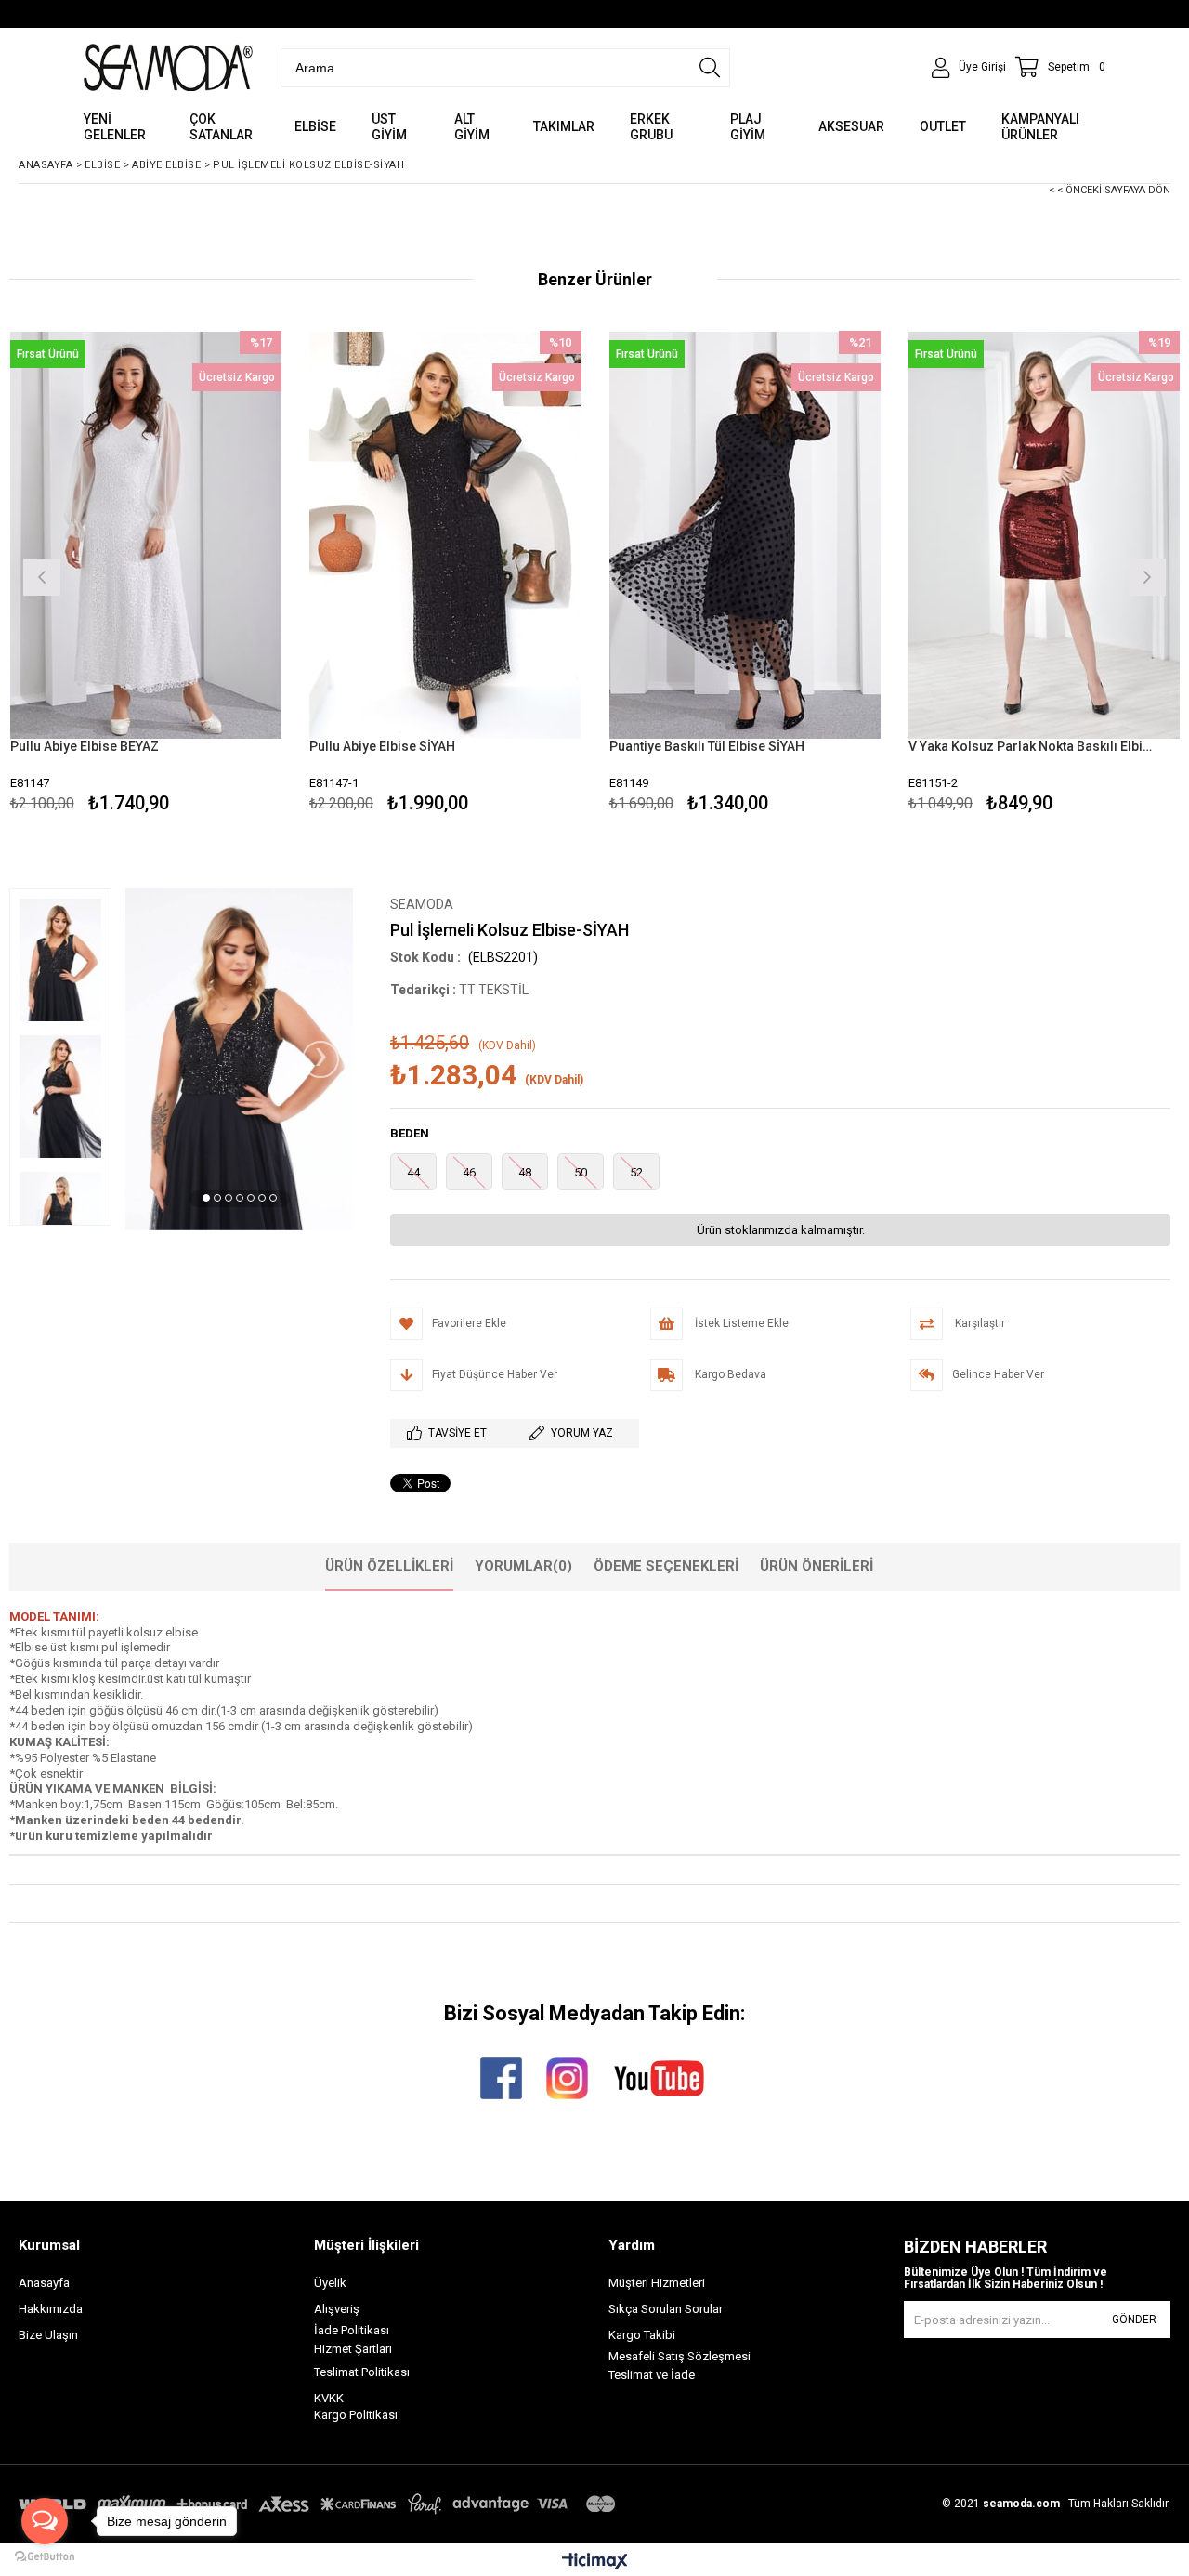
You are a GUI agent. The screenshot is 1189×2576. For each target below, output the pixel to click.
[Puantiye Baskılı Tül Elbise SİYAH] (745, 535)
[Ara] (710, 68)
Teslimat (336, 2372)
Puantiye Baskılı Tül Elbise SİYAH (707, 746)
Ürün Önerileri (817, 1566)
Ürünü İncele (211, 575)
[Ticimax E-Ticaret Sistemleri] (595, 2562)
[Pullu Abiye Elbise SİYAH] (445, 535)
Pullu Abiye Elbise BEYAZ (85, 746)
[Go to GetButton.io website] (45, 2557)
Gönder (1134, 2320)
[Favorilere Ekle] (145, 575)
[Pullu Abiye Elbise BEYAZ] (146, 535)
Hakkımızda (51, 2309)
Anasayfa (44, 2283)
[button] (206, 1198)
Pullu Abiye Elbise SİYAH (382, 746)
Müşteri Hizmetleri (657, 2283)
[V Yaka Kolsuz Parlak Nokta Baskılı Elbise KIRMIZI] (1045, 535)
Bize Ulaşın (48, 2335)
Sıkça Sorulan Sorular (666, 2309)
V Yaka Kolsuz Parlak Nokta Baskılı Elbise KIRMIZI (1033, 746)
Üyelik (330, 2283)
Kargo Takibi (642, 2335)
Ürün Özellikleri (389, 1566)
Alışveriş (337, 2309)
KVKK (329, 2398)
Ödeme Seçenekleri (666, 1566)
